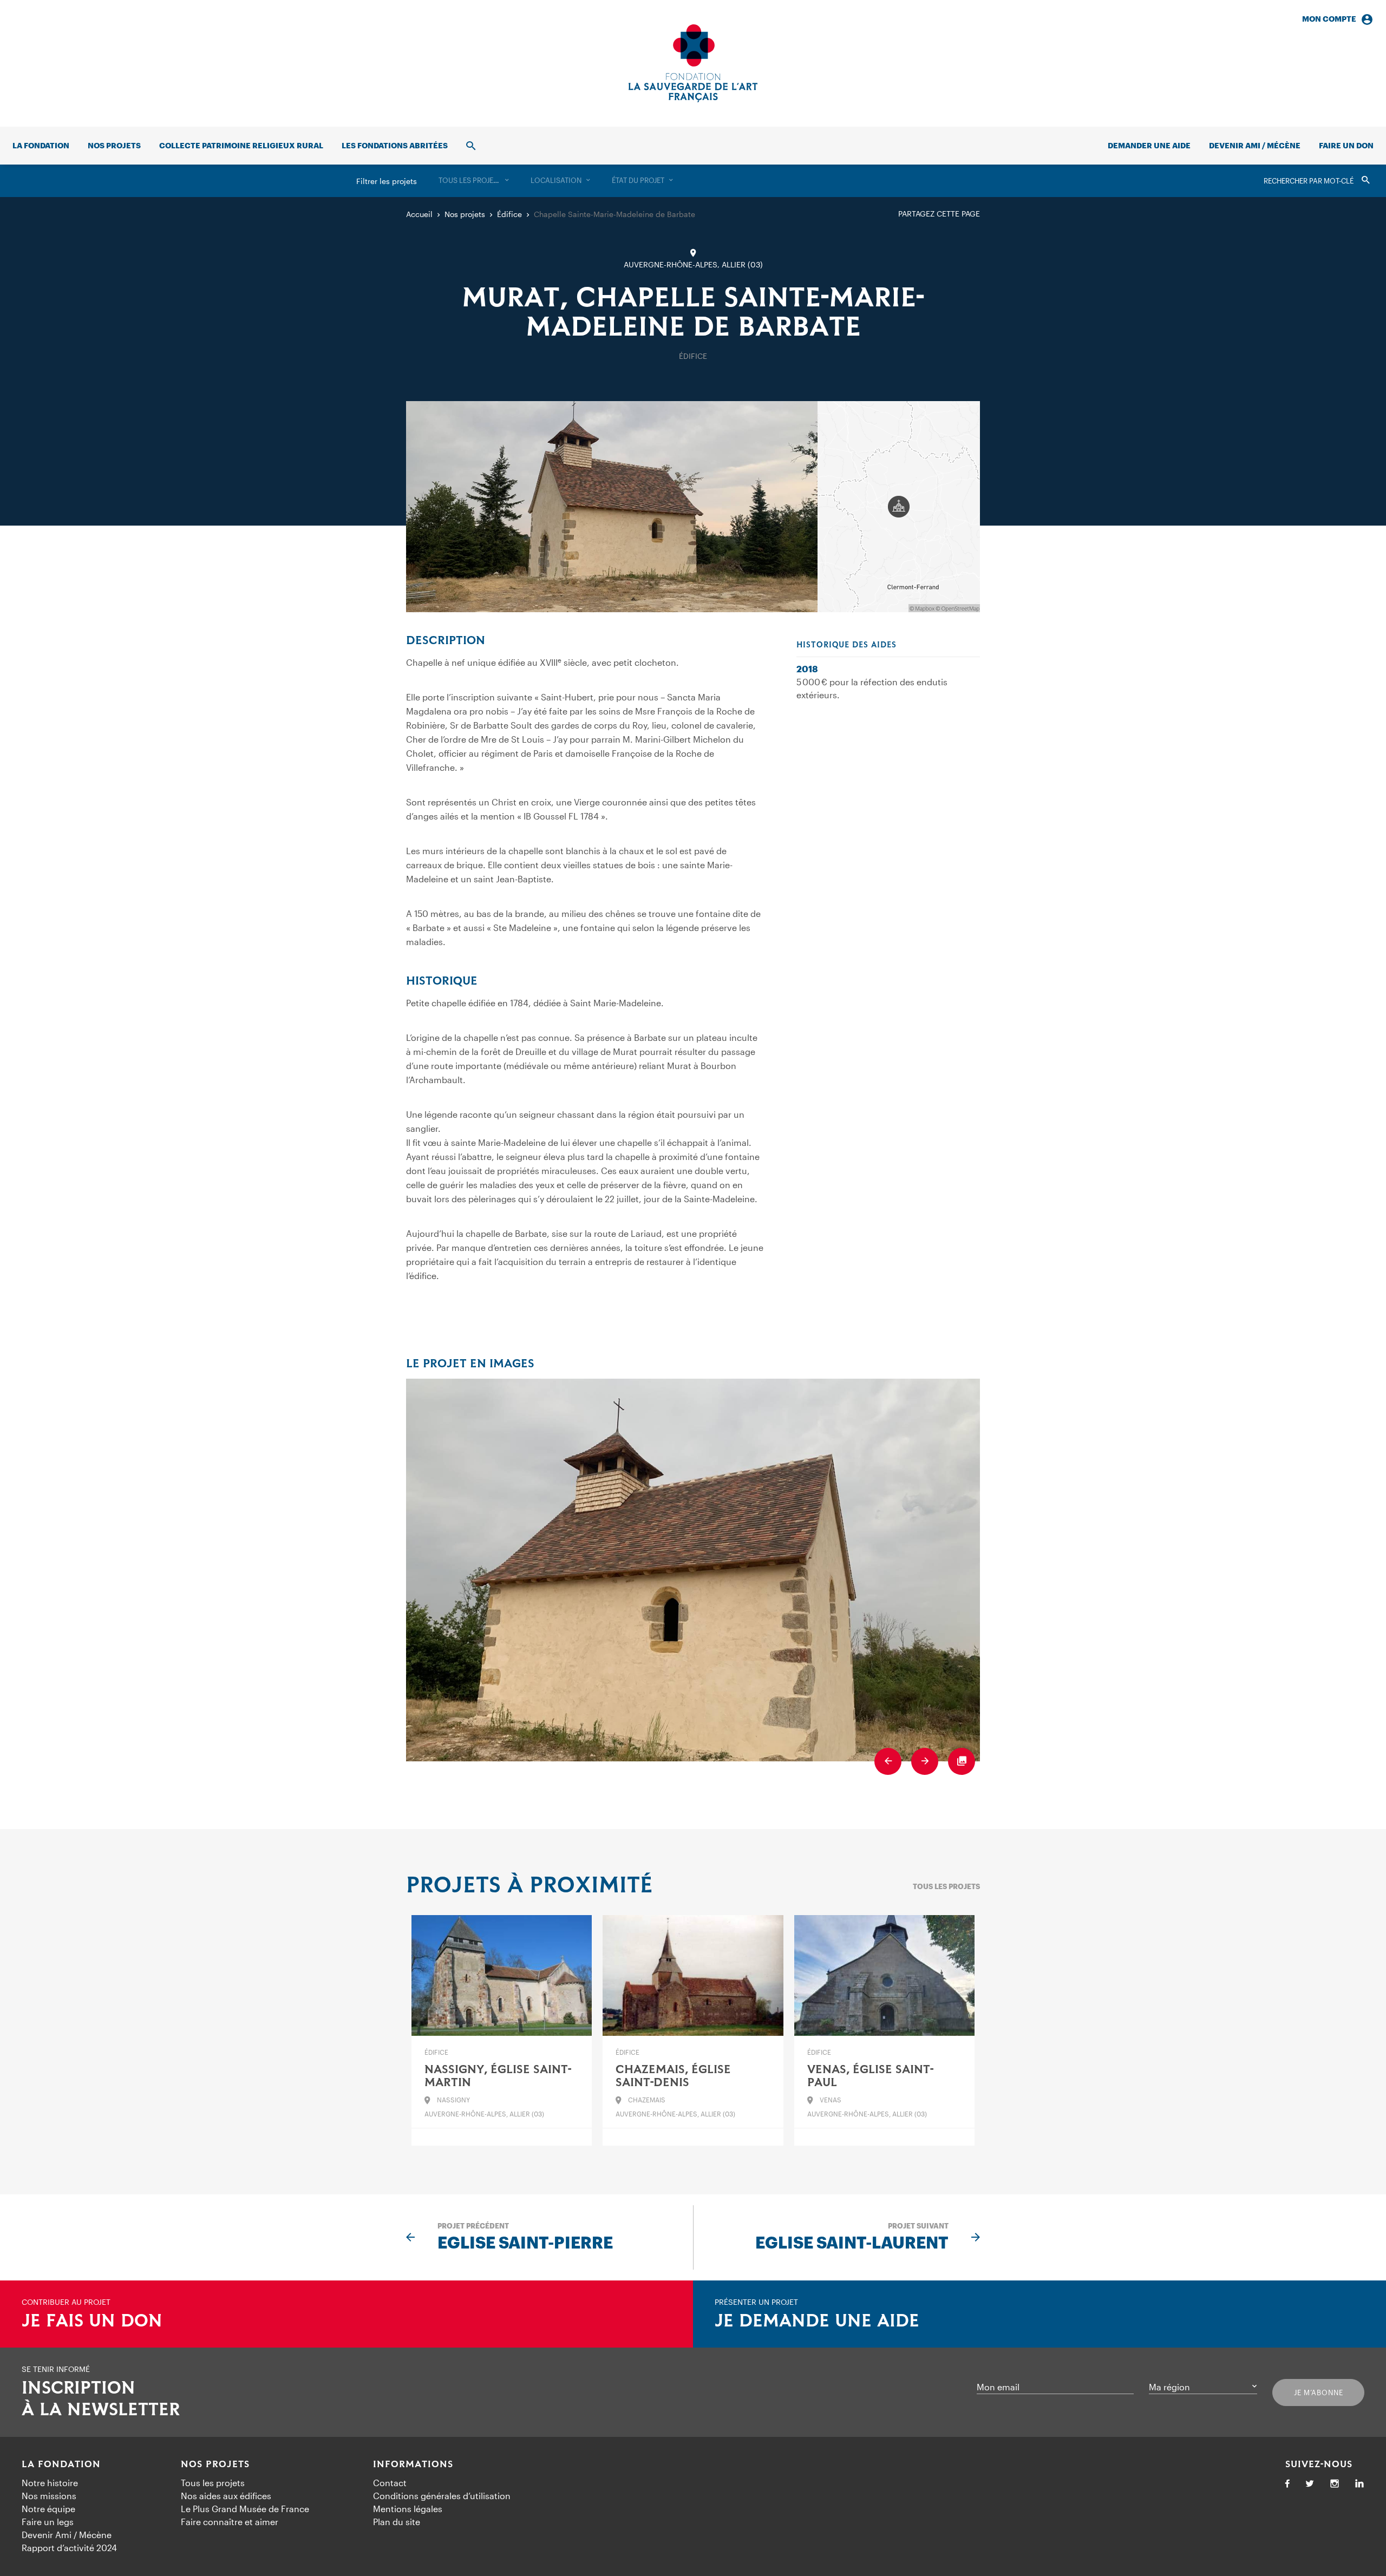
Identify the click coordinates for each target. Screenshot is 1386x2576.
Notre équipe (48, 2509)
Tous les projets (946, 1886)
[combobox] (474, 181)
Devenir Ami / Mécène (1255, 145)
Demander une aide (1149, 145)
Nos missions (49, 2496)
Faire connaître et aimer (230, 2522)
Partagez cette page (939, 214)
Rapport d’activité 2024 (69, 2548)
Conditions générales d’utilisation (442, 2496)
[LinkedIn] (1359, 2484)
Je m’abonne (1319, 2393)
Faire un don (1346, 145)
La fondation (41, 145)
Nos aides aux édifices (226, 2496)
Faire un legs (48, 2522)
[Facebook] (1287, 2484)
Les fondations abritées (395, 145)
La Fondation (61, 2464)
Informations (413, 2464)
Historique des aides (846, 645)
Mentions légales (408, 2509)
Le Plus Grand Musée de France (245, 2509)
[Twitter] (1310, 2484)
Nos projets (114, 145)
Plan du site (397, 2522)
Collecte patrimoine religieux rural (241, 145)
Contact (390, 2483)
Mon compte (1329, 19)
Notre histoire (50, 2483)
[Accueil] (693, 63)
